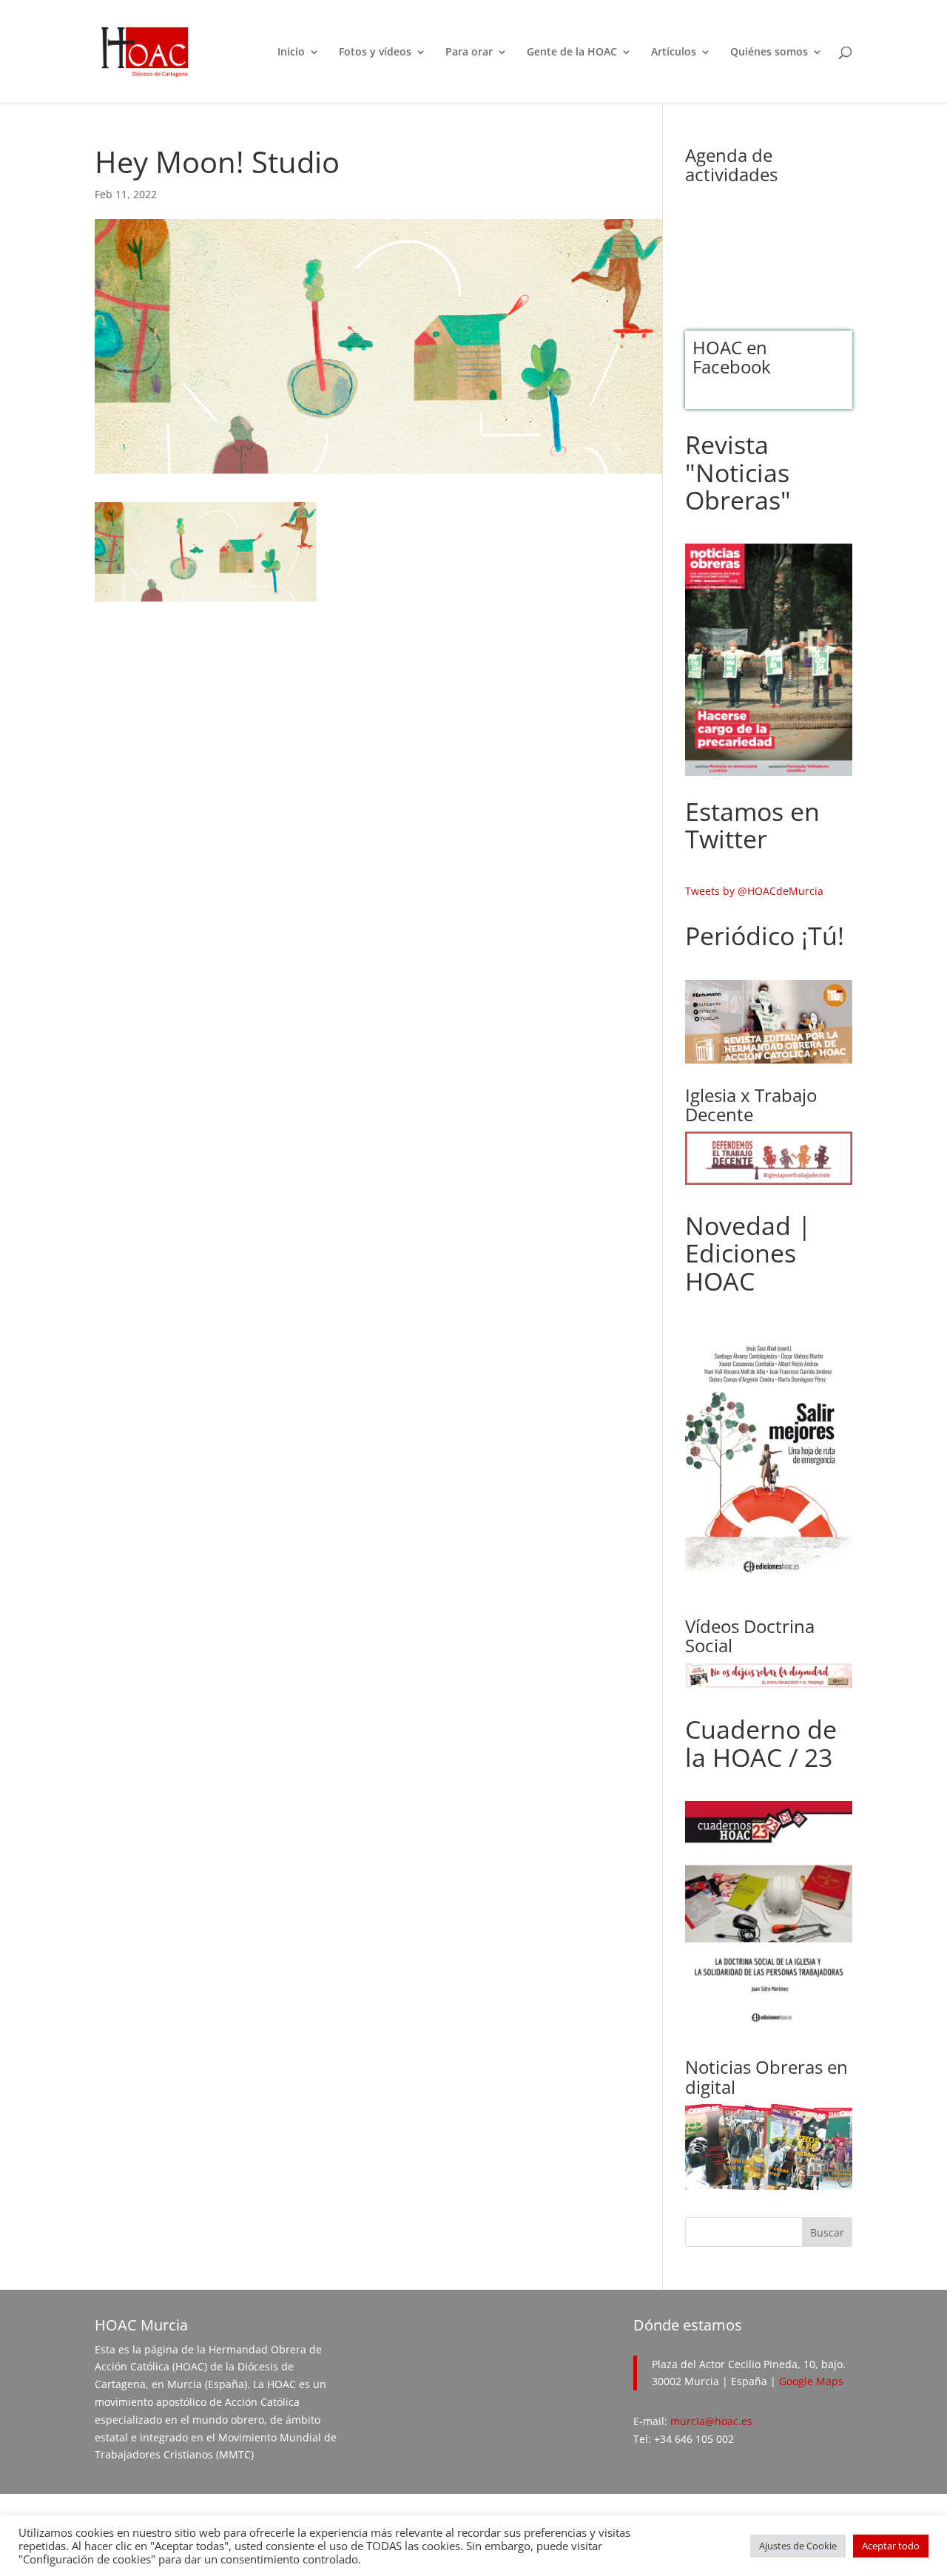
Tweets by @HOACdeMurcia (754, 891)
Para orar (469, 53)
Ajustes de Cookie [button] (798, 2546)
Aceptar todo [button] (891, 2546)
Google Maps (811, 2381)
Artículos (674, 53)
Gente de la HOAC (572, 53)
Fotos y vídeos (375, 53)
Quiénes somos (769, 53)
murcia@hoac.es (711, 2421)
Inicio (291, 53)
